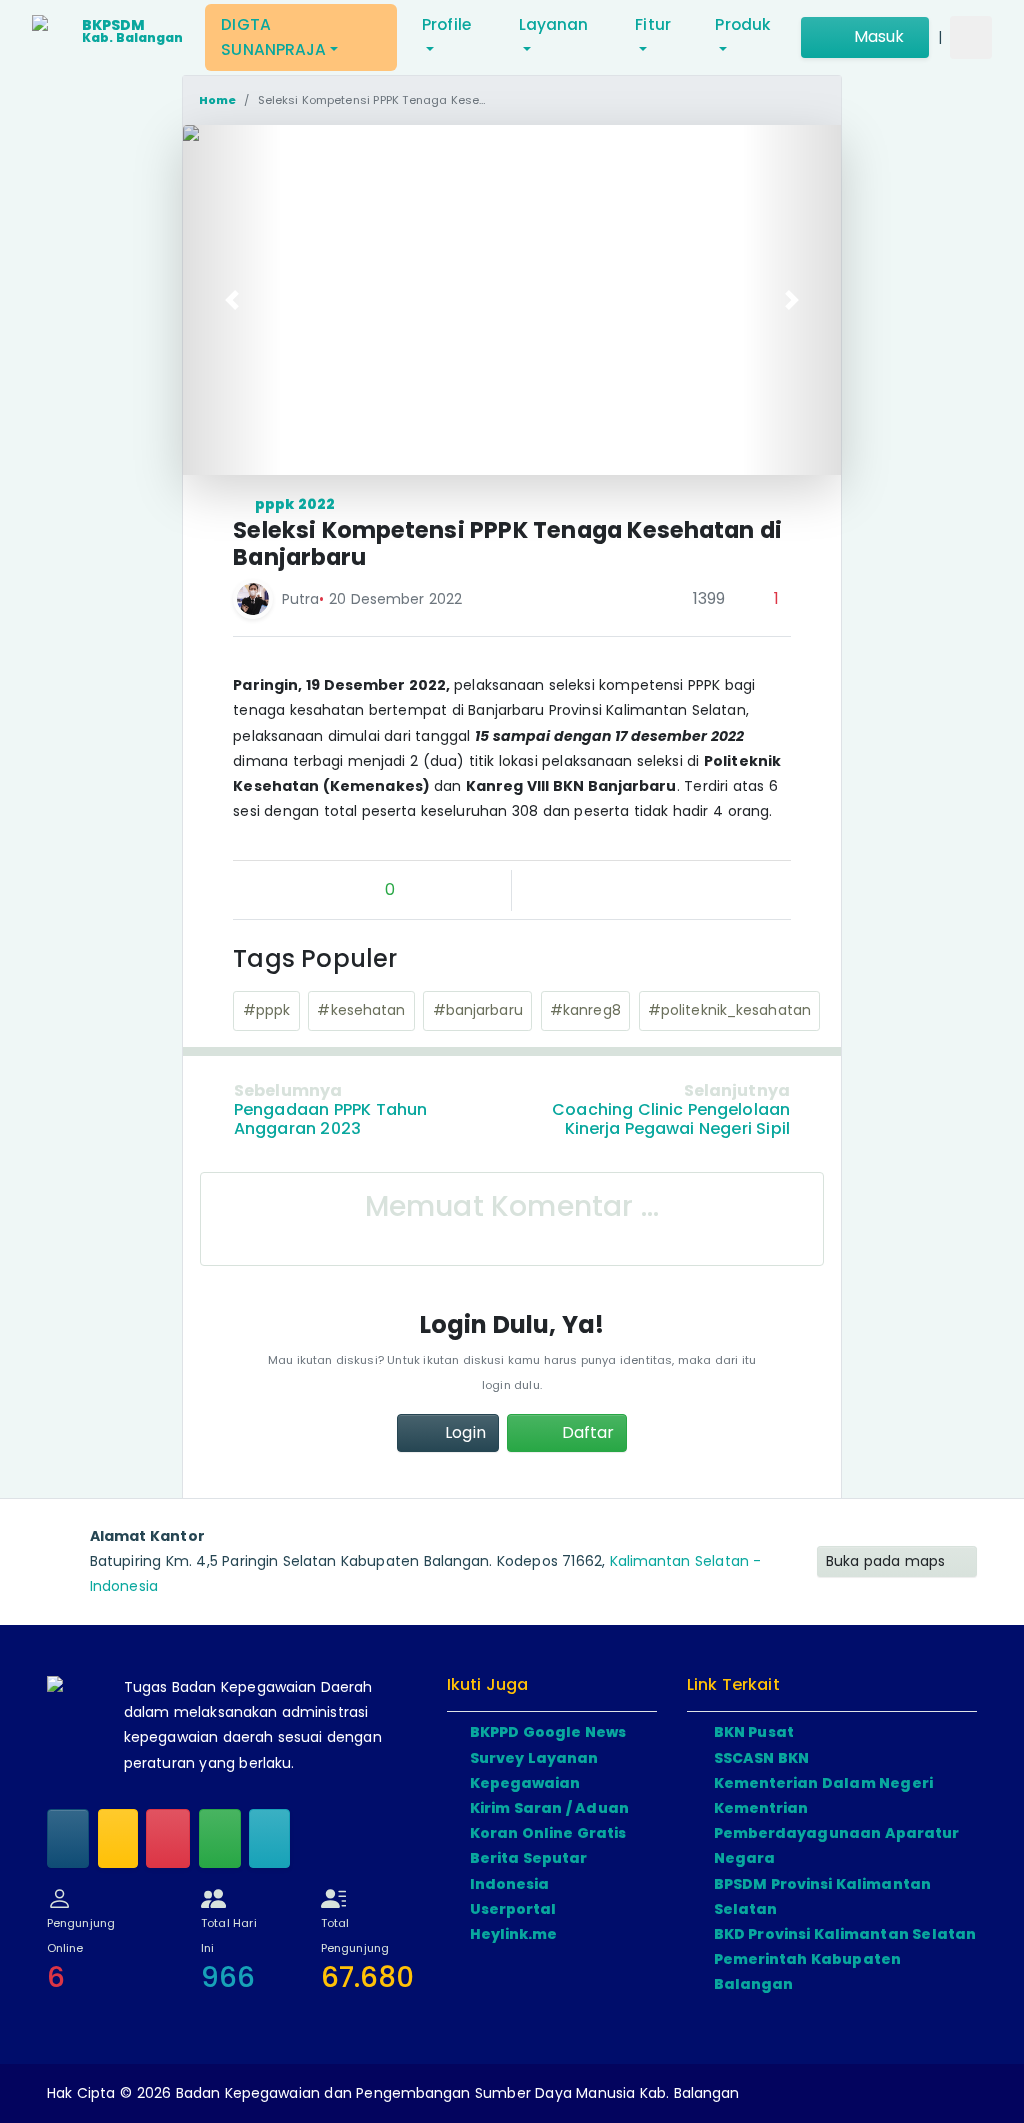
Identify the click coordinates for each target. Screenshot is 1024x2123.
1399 (707, 598)
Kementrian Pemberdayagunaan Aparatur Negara (837, 1833)
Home (217, 100)
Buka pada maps (888, 1561)
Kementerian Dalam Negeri (823, 1783)
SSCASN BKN (762, 1758)
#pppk (267, 1010)
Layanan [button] (554, 24)
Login (463, 1432)
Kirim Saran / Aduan (549, 1808)
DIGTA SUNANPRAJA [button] (273, 37)
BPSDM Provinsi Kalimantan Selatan (823, 1896)
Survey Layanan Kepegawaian (534, 1770)
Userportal (513, 1909)
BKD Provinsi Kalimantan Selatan (845, 1934)
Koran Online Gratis (548, 1833)
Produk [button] (742, 24)
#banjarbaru (478, 1010)
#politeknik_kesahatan (729, 1010)
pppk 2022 (294, 504)
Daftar (585, 1432)
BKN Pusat (754, 1732)
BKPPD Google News (548, 1732)
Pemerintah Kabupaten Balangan (808, 1971)
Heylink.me (514, 1934)
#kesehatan (361, 1010)
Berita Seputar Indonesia (529, 1870)
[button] (232, 300)
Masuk (876, 36)
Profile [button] (446, 24)
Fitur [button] (653, 24)
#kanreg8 (585, 1010)
